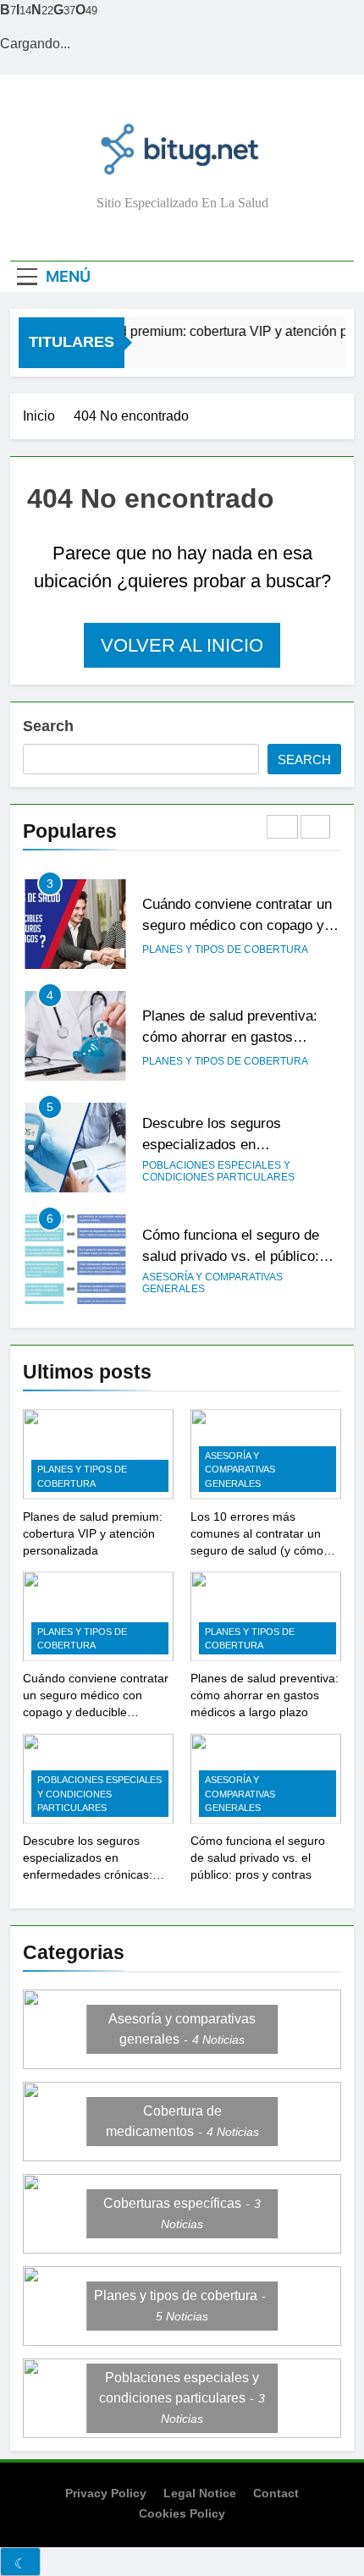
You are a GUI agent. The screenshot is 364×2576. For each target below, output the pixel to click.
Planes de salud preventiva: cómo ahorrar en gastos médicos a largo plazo (230, 1037)
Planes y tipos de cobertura (225, 949)
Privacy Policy (106, 2493)
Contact (276, 2493)
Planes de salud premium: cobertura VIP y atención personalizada (93, 1533)
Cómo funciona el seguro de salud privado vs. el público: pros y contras (231, 1256)
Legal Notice (200, 2493)
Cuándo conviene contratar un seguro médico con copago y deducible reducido (237, 925)
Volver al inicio (182, 645)
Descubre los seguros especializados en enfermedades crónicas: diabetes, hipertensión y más (88, 1874)
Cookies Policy (182, 2513)
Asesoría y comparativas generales (212, 1283)
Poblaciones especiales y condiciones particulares (218, 1171)
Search (48, 726)
